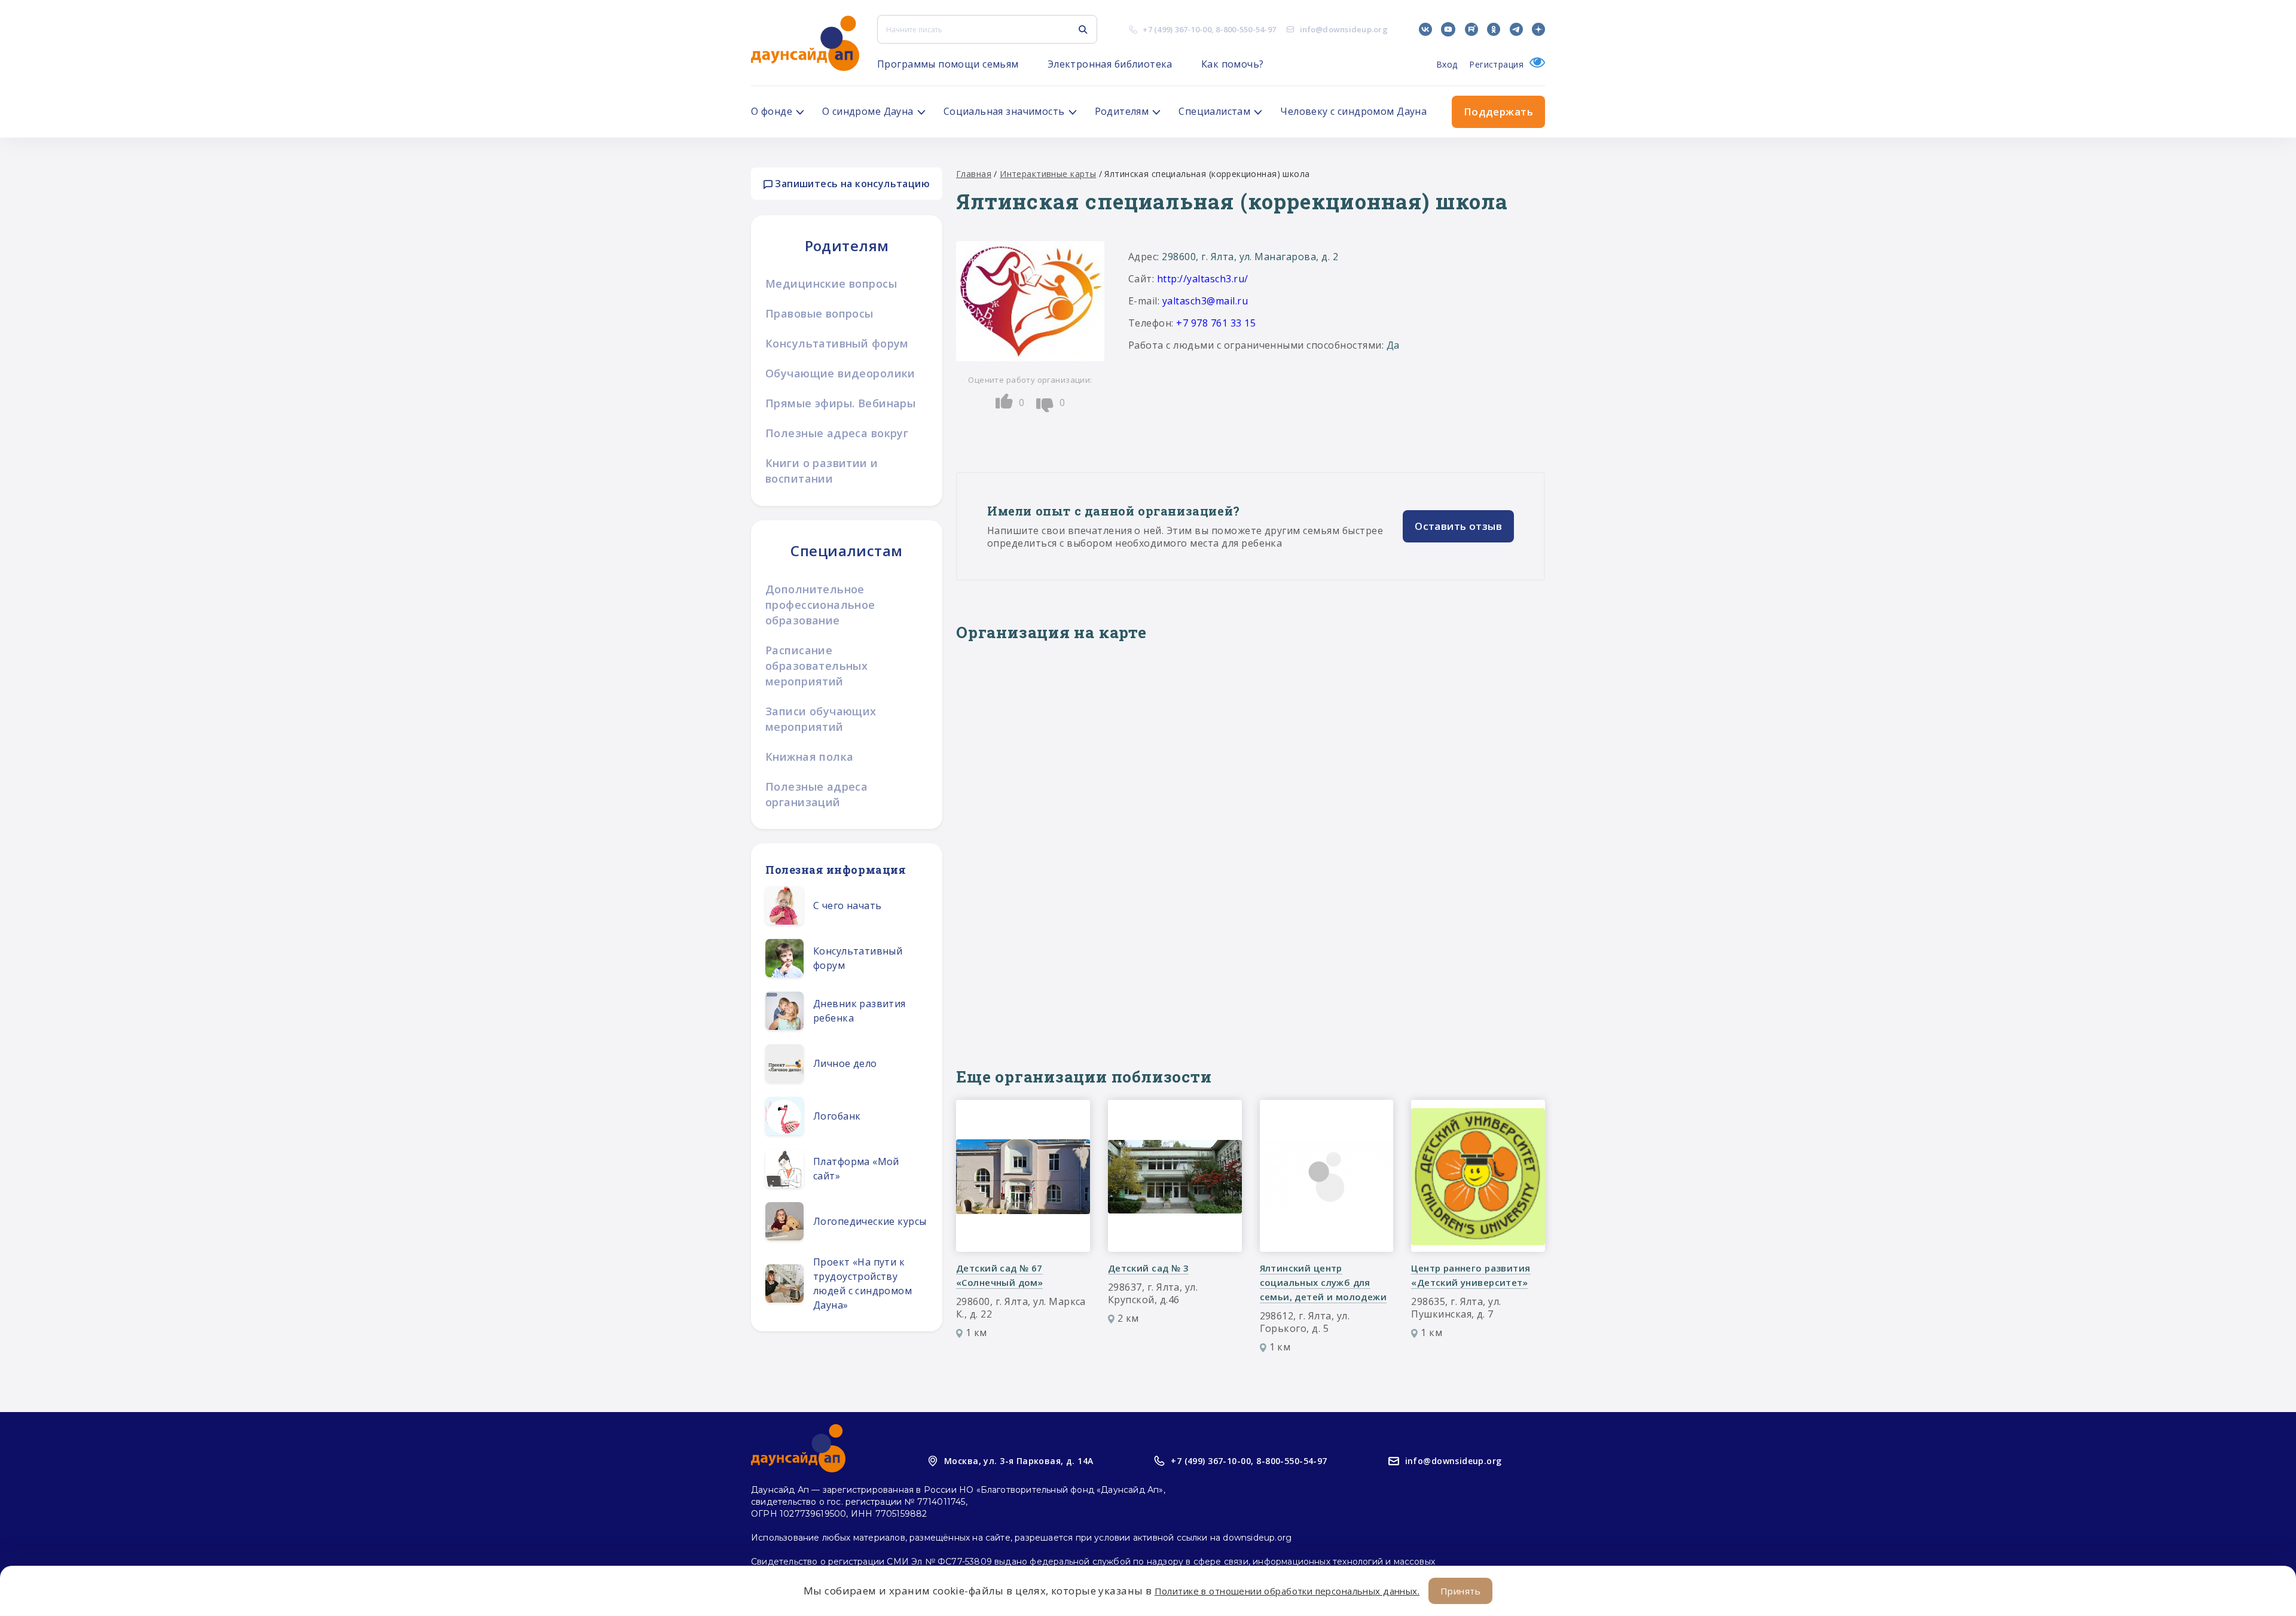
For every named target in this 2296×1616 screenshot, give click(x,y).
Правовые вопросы (819, 313)
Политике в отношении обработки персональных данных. (1287, 1591)
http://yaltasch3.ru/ (1203, 279)
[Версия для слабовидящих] (1534, 64)
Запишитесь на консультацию (851, 184)
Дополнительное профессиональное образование (820, 605)
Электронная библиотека (1110, 64)
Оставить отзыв (1458, 526)
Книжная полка (809, 757)
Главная (974, 174)
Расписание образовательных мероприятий (816, 666)
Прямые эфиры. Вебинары (840, 403)
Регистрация (1496, 64)
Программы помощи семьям (948, 64)
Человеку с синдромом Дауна (1353, 111)
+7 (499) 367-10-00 (1177, 29)
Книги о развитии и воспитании (822, 471)
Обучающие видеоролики (840, 373)
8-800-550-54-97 (1246, 29)
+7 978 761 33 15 (1216, 323)
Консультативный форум (837, 343)
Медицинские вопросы (831, 283)
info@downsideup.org (1344, 29)
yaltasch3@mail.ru (1205, 301)
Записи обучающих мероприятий (821, 719)
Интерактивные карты (1048, 174)
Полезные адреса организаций (816, 794)
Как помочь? (1233, 64)
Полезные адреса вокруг (837, 433)
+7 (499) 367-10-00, (1212, 1461)
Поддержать (1498, 112)
